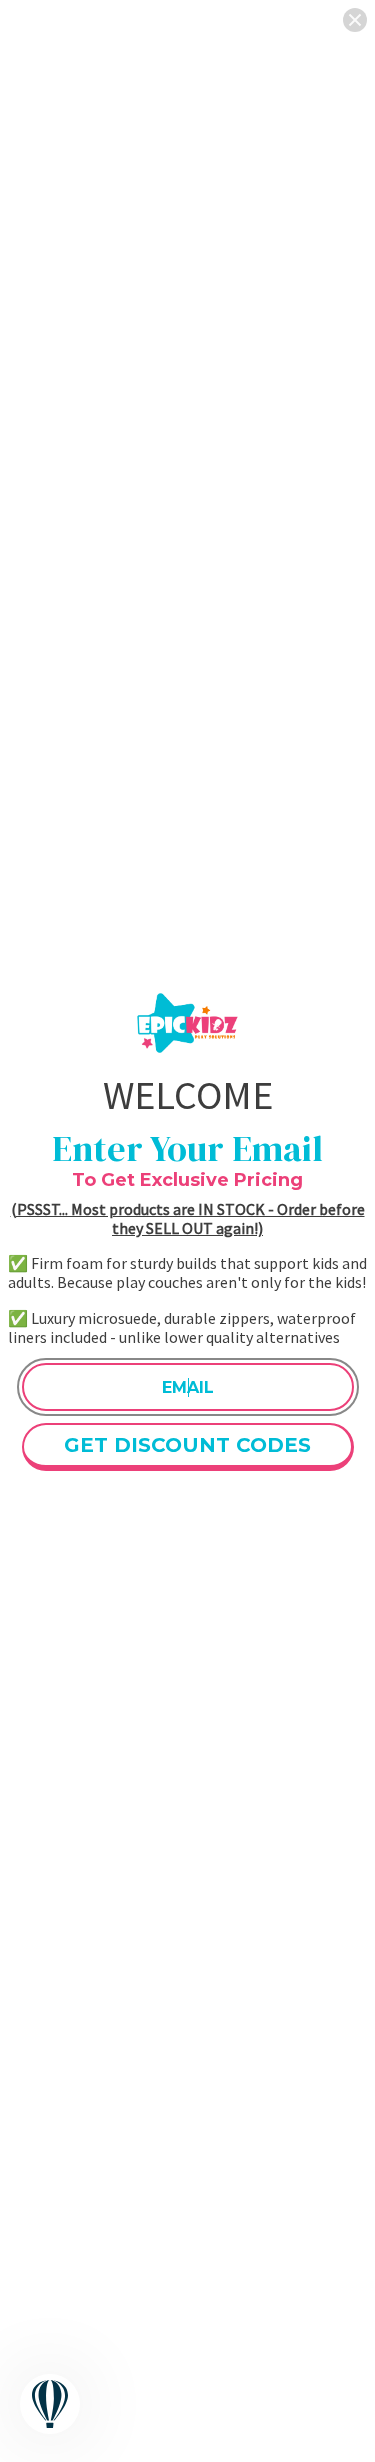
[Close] (355, 20)
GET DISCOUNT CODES (187, 1445)
